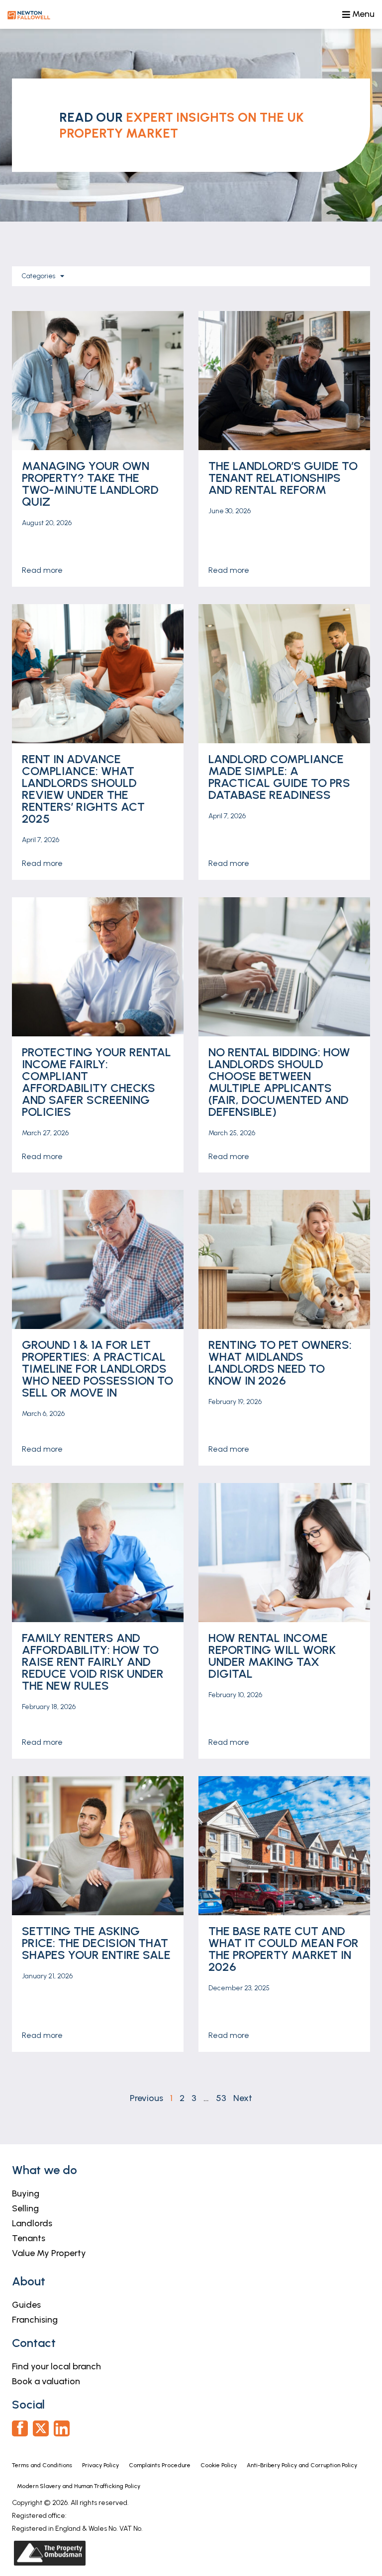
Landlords (32, 2223)
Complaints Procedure (160, 2465)
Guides (26, 2305)
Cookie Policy (219, 2465)
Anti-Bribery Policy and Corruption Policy (303, 2465)
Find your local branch (56, 2366)
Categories (39, 276)
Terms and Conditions (42, 2465)
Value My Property (49, 2253)
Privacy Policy (100, 2465)
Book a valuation (46, 2381)
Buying (26, 2193)
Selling (25, 2208)
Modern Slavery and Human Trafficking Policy (79, 2486)
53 (221, 2098)
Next (243, 2098)
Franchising (35, 2320)
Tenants (29, 2238)
